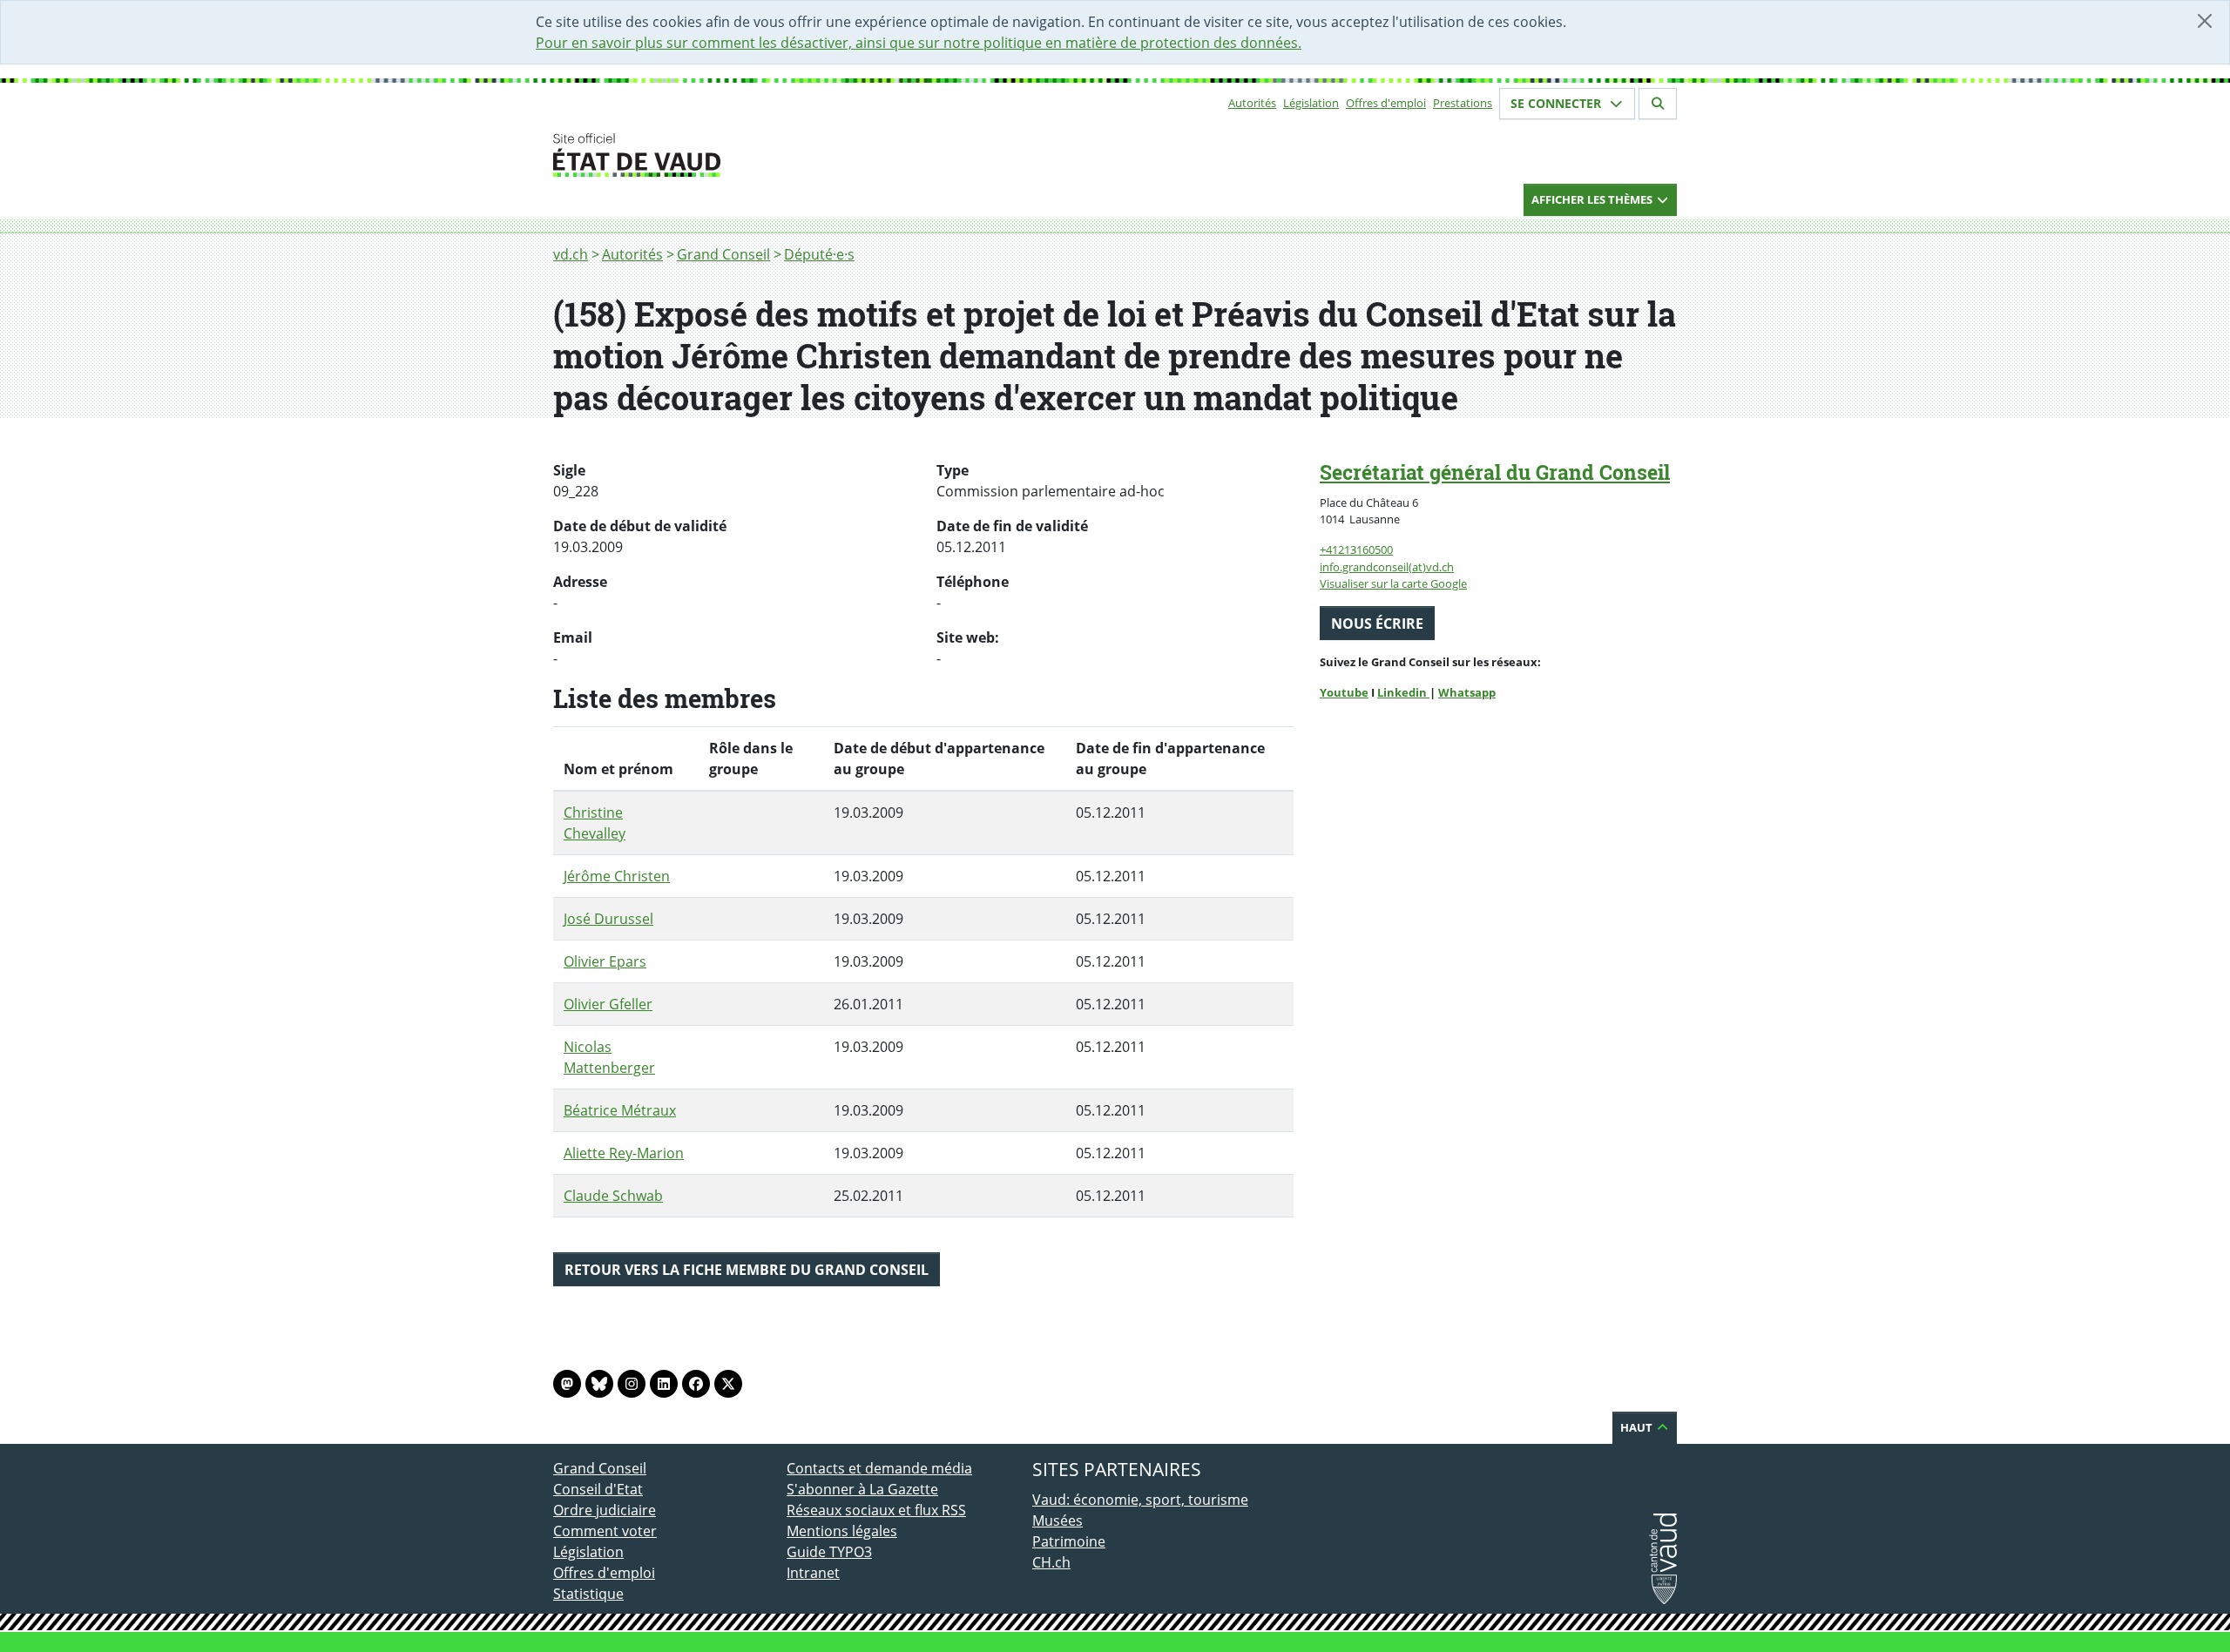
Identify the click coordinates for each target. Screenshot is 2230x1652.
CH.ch (1051, 1562)
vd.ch (571, 254)
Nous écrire (1377, 624)
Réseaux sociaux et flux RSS (876, 1510)
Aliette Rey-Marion (624, 1153)
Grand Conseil (723, 254)
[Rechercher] (1658, 104)
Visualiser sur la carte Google (1393, 583)
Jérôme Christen (617, 876)
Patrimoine (1069, 1541)
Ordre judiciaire (605, 1510)
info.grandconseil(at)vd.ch (1387, 567)
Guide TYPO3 (829, 1552)
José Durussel (608, 919)
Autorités (1252, 103)
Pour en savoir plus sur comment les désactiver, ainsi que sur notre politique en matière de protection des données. (919, 43)
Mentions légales (842, 1531)
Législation (1311, 103)
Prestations (1463, 103)
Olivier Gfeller (608, 1004)
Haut (1638, 1427)
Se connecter (1558, 103)
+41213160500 (1356, 550)
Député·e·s (819, 254)
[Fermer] (2205, 21)
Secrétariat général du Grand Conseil (1495, 472)
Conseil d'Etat (598, 1489)
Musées (1058, 1521)
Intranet (813, 1573)
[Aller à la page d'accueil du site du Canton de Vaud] (780, 155)
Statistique (588, 1594)
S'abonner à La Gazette (862, 1489)
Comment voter (605, 1531)
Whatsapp (1467, 692)
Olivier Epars (605, 961)
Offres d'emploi (1386, 103)
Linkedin (1403, 692)
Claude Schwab (613, 1196)
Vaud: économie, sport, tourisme (1140, 1500)
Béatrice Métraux (620, 1110)
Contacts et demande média (879, 1468)
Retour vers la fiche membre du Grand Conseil (747, 1270)
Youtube (1344, 692)
